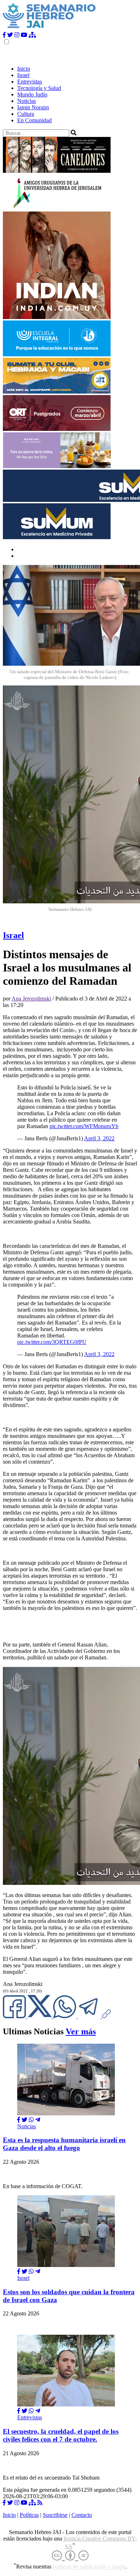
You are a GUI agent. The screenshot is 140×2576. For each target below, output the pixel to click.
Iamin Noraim (33, 107)
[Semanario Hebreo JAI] (49, 28)
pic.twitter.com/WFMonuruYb (84, 1126)
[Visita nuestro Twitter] (10, 35)
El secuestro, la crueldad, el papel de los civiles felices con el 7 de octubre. (61, 2435)
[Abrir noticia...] (66, 2113)
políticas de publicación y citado (89, 2567)
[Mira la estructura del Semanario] (32, 35)
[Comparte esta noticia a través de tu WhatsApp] (65, 2016)
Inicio (24, 69)
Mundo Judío (32, 94)
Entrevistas (30, 82)
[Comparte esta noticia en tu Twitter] (40, 2016)
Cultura (26, 114)
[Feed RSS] (40, 2503)
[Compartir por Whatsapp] (31, 2120)
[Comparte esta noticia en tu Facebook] (15, 2016)
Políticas (29, 2515)
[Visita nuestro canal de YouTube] (24, 35)
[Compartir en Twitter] (24, 2120)
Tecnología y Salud (39, 88)
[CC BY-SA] (70, 2556)
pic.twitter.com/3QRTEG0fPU (52, 1342)
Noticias (27, 101)
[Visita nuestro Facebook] (4, 35)
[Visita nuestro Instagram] (17, 35)
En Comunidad (34, 120)
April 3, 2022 (99, 1138)
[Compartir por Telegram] (90, 2016)
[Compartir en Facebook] (19, 2120)
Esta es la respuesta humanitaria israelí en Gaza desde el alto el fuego (64, 2144)
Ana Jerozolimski (31, 999)
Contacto (82, 2515)
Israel (23, 75)
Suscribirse (55, 2515)
